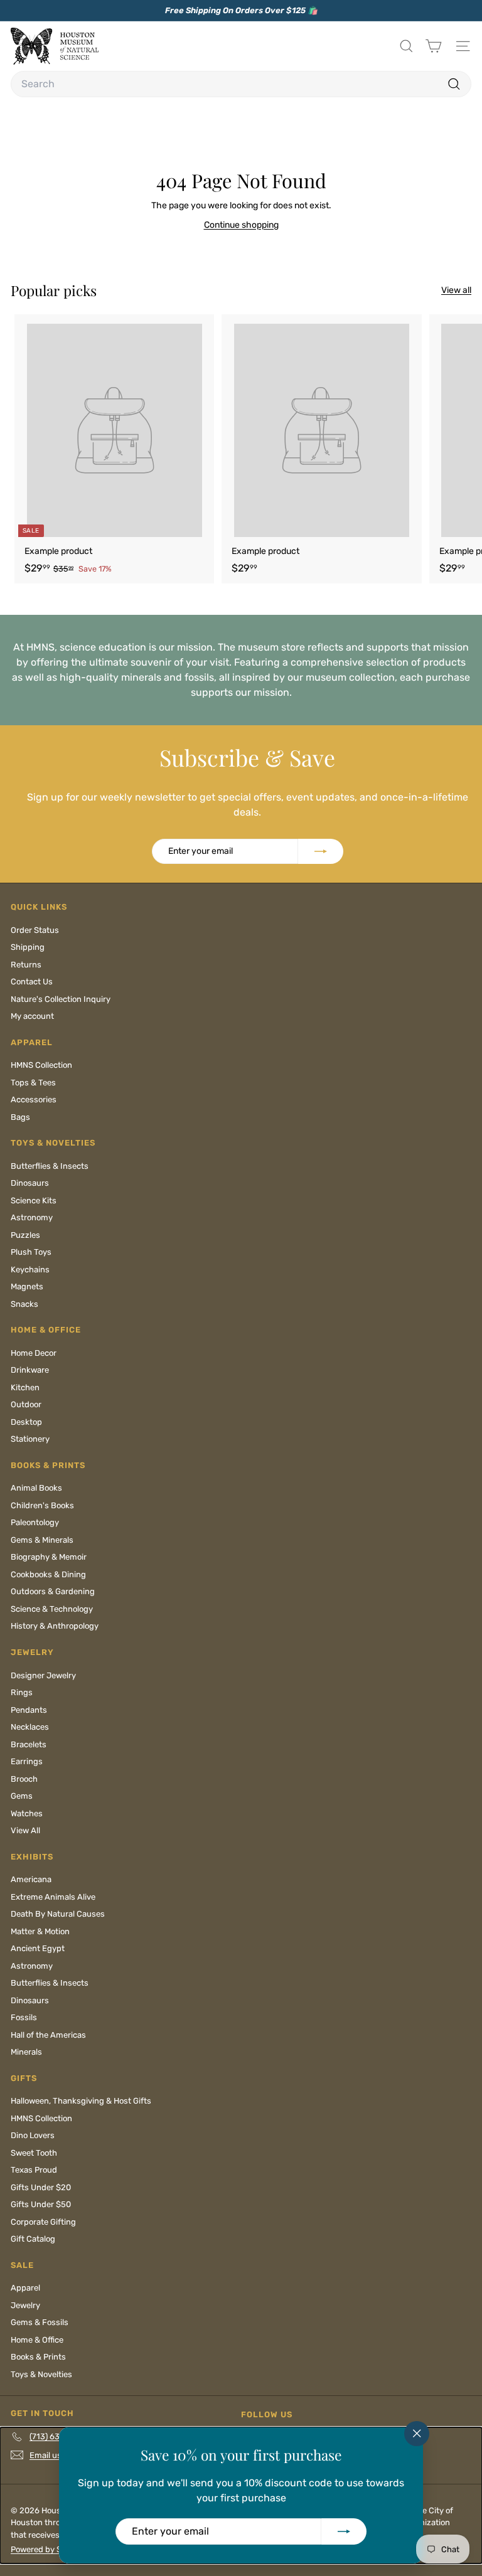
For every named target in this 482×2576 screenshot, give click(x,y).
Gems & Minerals (42, 1540)
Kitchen (25, 1387)
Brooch (24, 1779)
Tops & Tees (33, 1083)
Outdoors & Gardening (53, 1591)
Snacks (24, 1304)
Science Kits (34, 1200)
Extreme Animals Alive (53, 1897)
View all (456, 290)
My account (32, 1016)
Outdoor (26, 1404)
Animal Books (36, 1488)
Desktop (26, 1422)
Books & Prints (38, 2357)
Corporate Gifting (43, 2222)
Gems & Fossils (40, 2322)
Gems (22, 1796)
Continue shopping (241, 225)
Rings (22, 1692)
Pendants (29, 1710)
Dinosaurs (30, 1183)
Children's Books (42, 1505)
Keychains (30, 1269)
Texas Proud (34, 2170)
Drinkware (30, 1370)
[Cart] (433, 46)
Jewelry (25, 2305)
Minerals (26, 2052)
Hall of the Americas (48, 2035)
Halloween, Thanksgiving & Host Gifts (81, 2101)
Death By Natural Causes (58, 1914)
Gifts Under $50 (41, 2204)
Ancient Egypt (38, 1948)
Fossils (24, 2017)
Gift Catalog (33, 2239)
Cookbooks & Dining (48, 1574)
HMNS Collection (41, 1065)
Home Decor (34, 1353)
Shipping (28, 947)
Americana (31, 1879)
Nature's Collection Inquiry (61, 999)
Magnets (27, 1286)
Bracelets (29, 1744)
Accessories (34, 1099)
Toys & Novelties (41, 2374)
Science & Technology (52, 1609)
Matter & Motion (40, 1931)
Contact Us (32, 982)
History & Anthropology (55, 1626)
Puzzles (25, 1235)
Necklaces (30, 1727)
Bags (20, 1117)
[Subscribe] (344, 2531)
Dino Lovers (33, 2135)
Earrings (27, 1761)
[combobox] (241, 84)
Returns (26, 965)
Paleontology (35, 1522)
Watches (27, 1813)
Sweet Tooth (34, 2153)
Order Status (35, 930)
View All (25, 1830)
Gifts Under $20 (41, 2187)
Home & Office (37, 2340)
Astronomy (32, 1217)
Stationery (30, 1439)
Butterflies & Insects (50, 1166)
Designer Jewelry (43, 1675)
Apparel (25, 2288)
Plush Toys (31, 1252)
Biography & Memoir (49, 1557)
